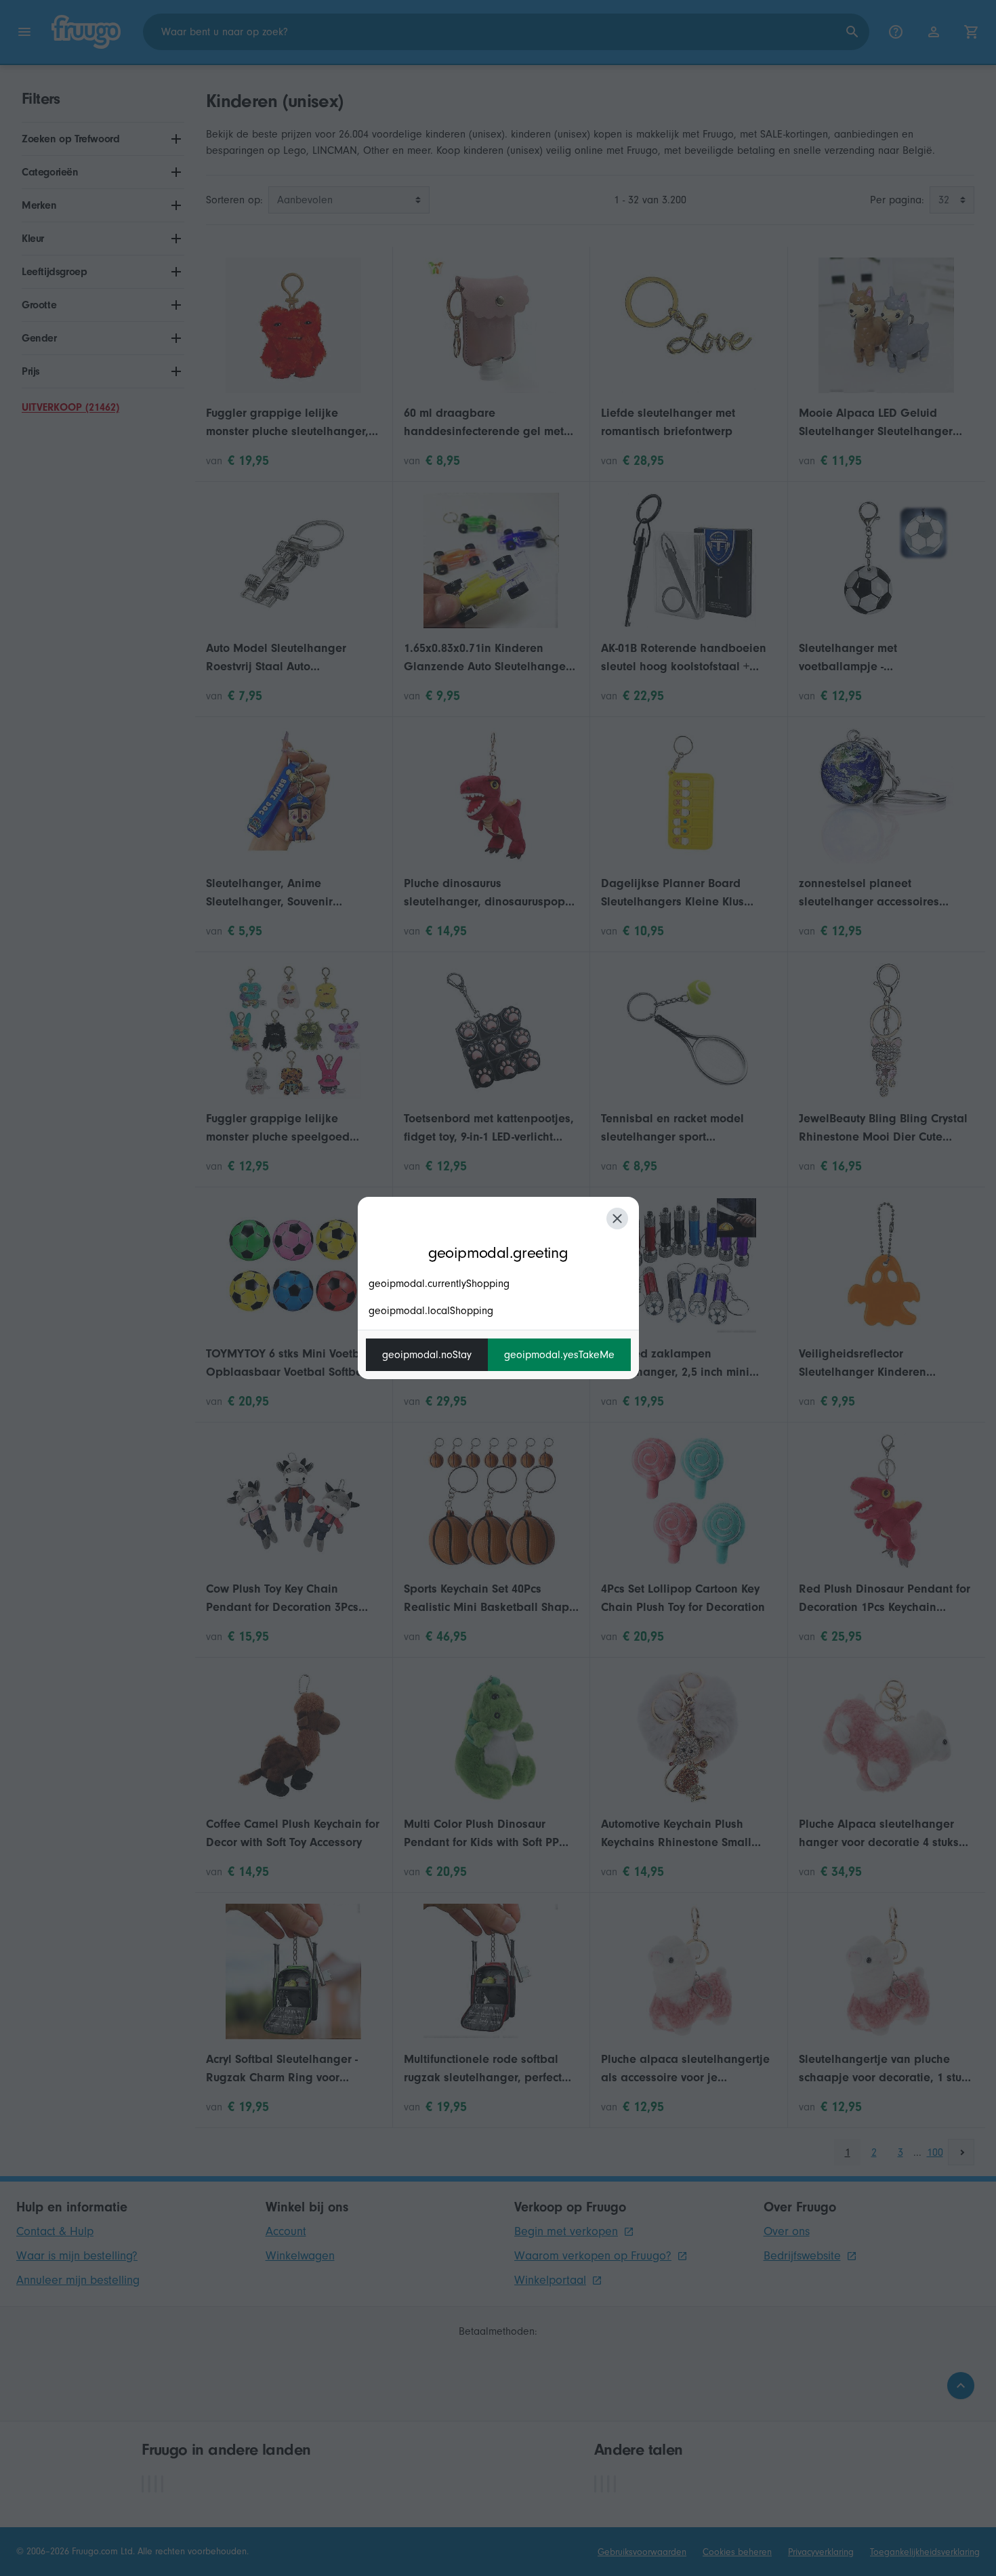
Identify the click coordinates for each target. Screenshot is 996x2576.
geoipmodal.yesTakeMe (559, 1355)
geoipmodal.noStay (427, 1355)
